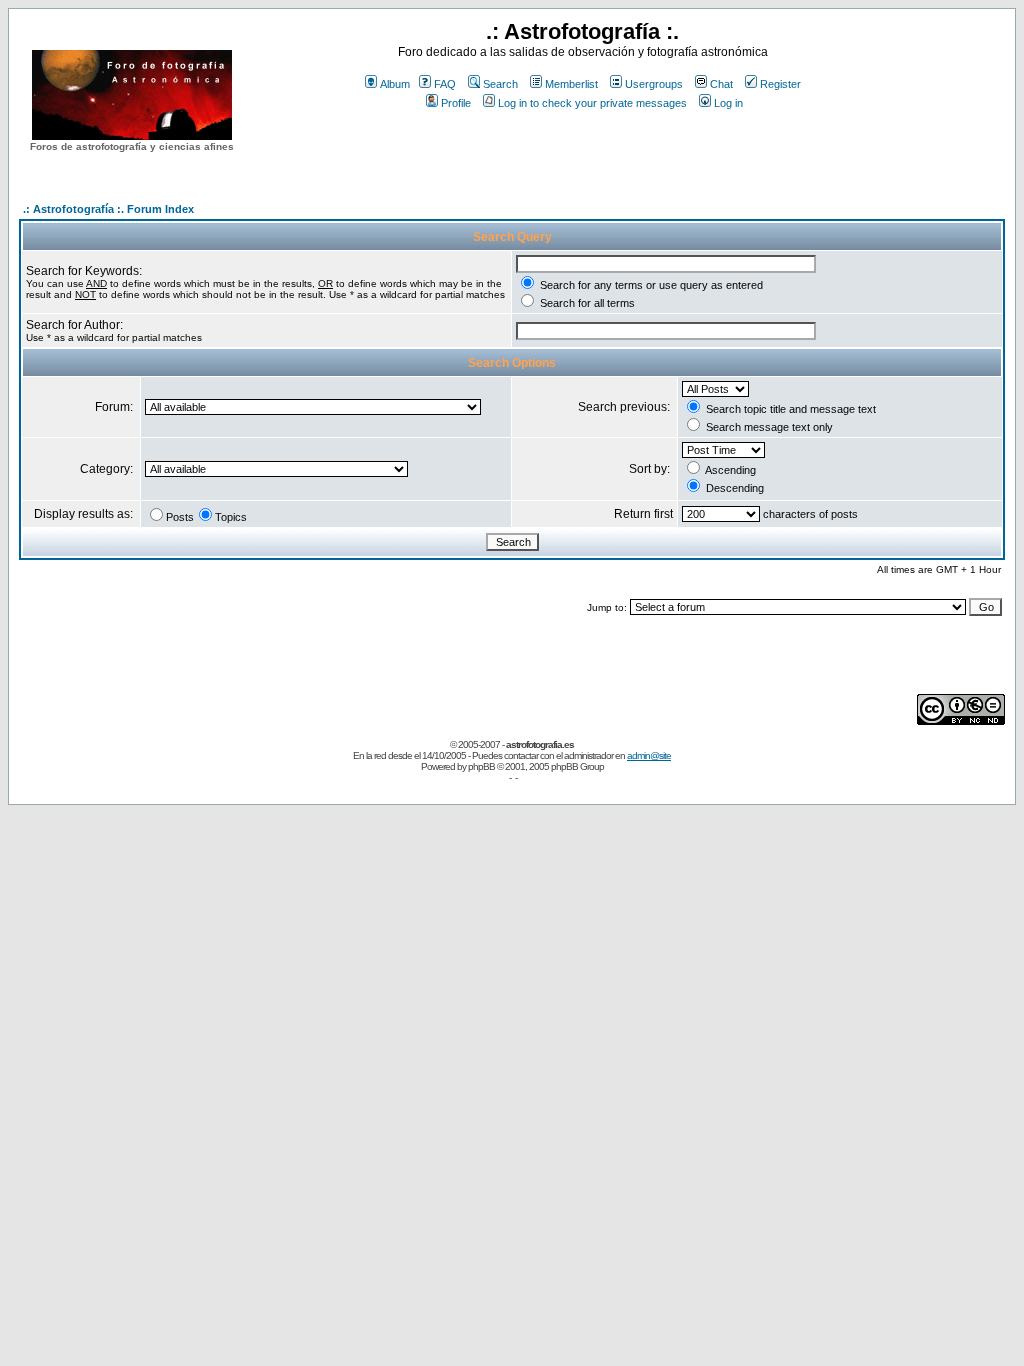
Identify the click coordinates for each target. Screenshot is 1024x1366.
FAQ (445, 84)
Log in (728, 103)
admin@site (649, 755)
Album (395, 84)
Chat (721, 84)
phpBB (481, 766)
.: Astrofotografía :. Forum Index (108, 209)
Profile (456, 103)
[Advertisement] (583, 149)
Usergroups (654, 84)
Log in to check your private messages (592, 103)
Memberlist (571, 84)
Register (780, 84)
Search (500, 84)
